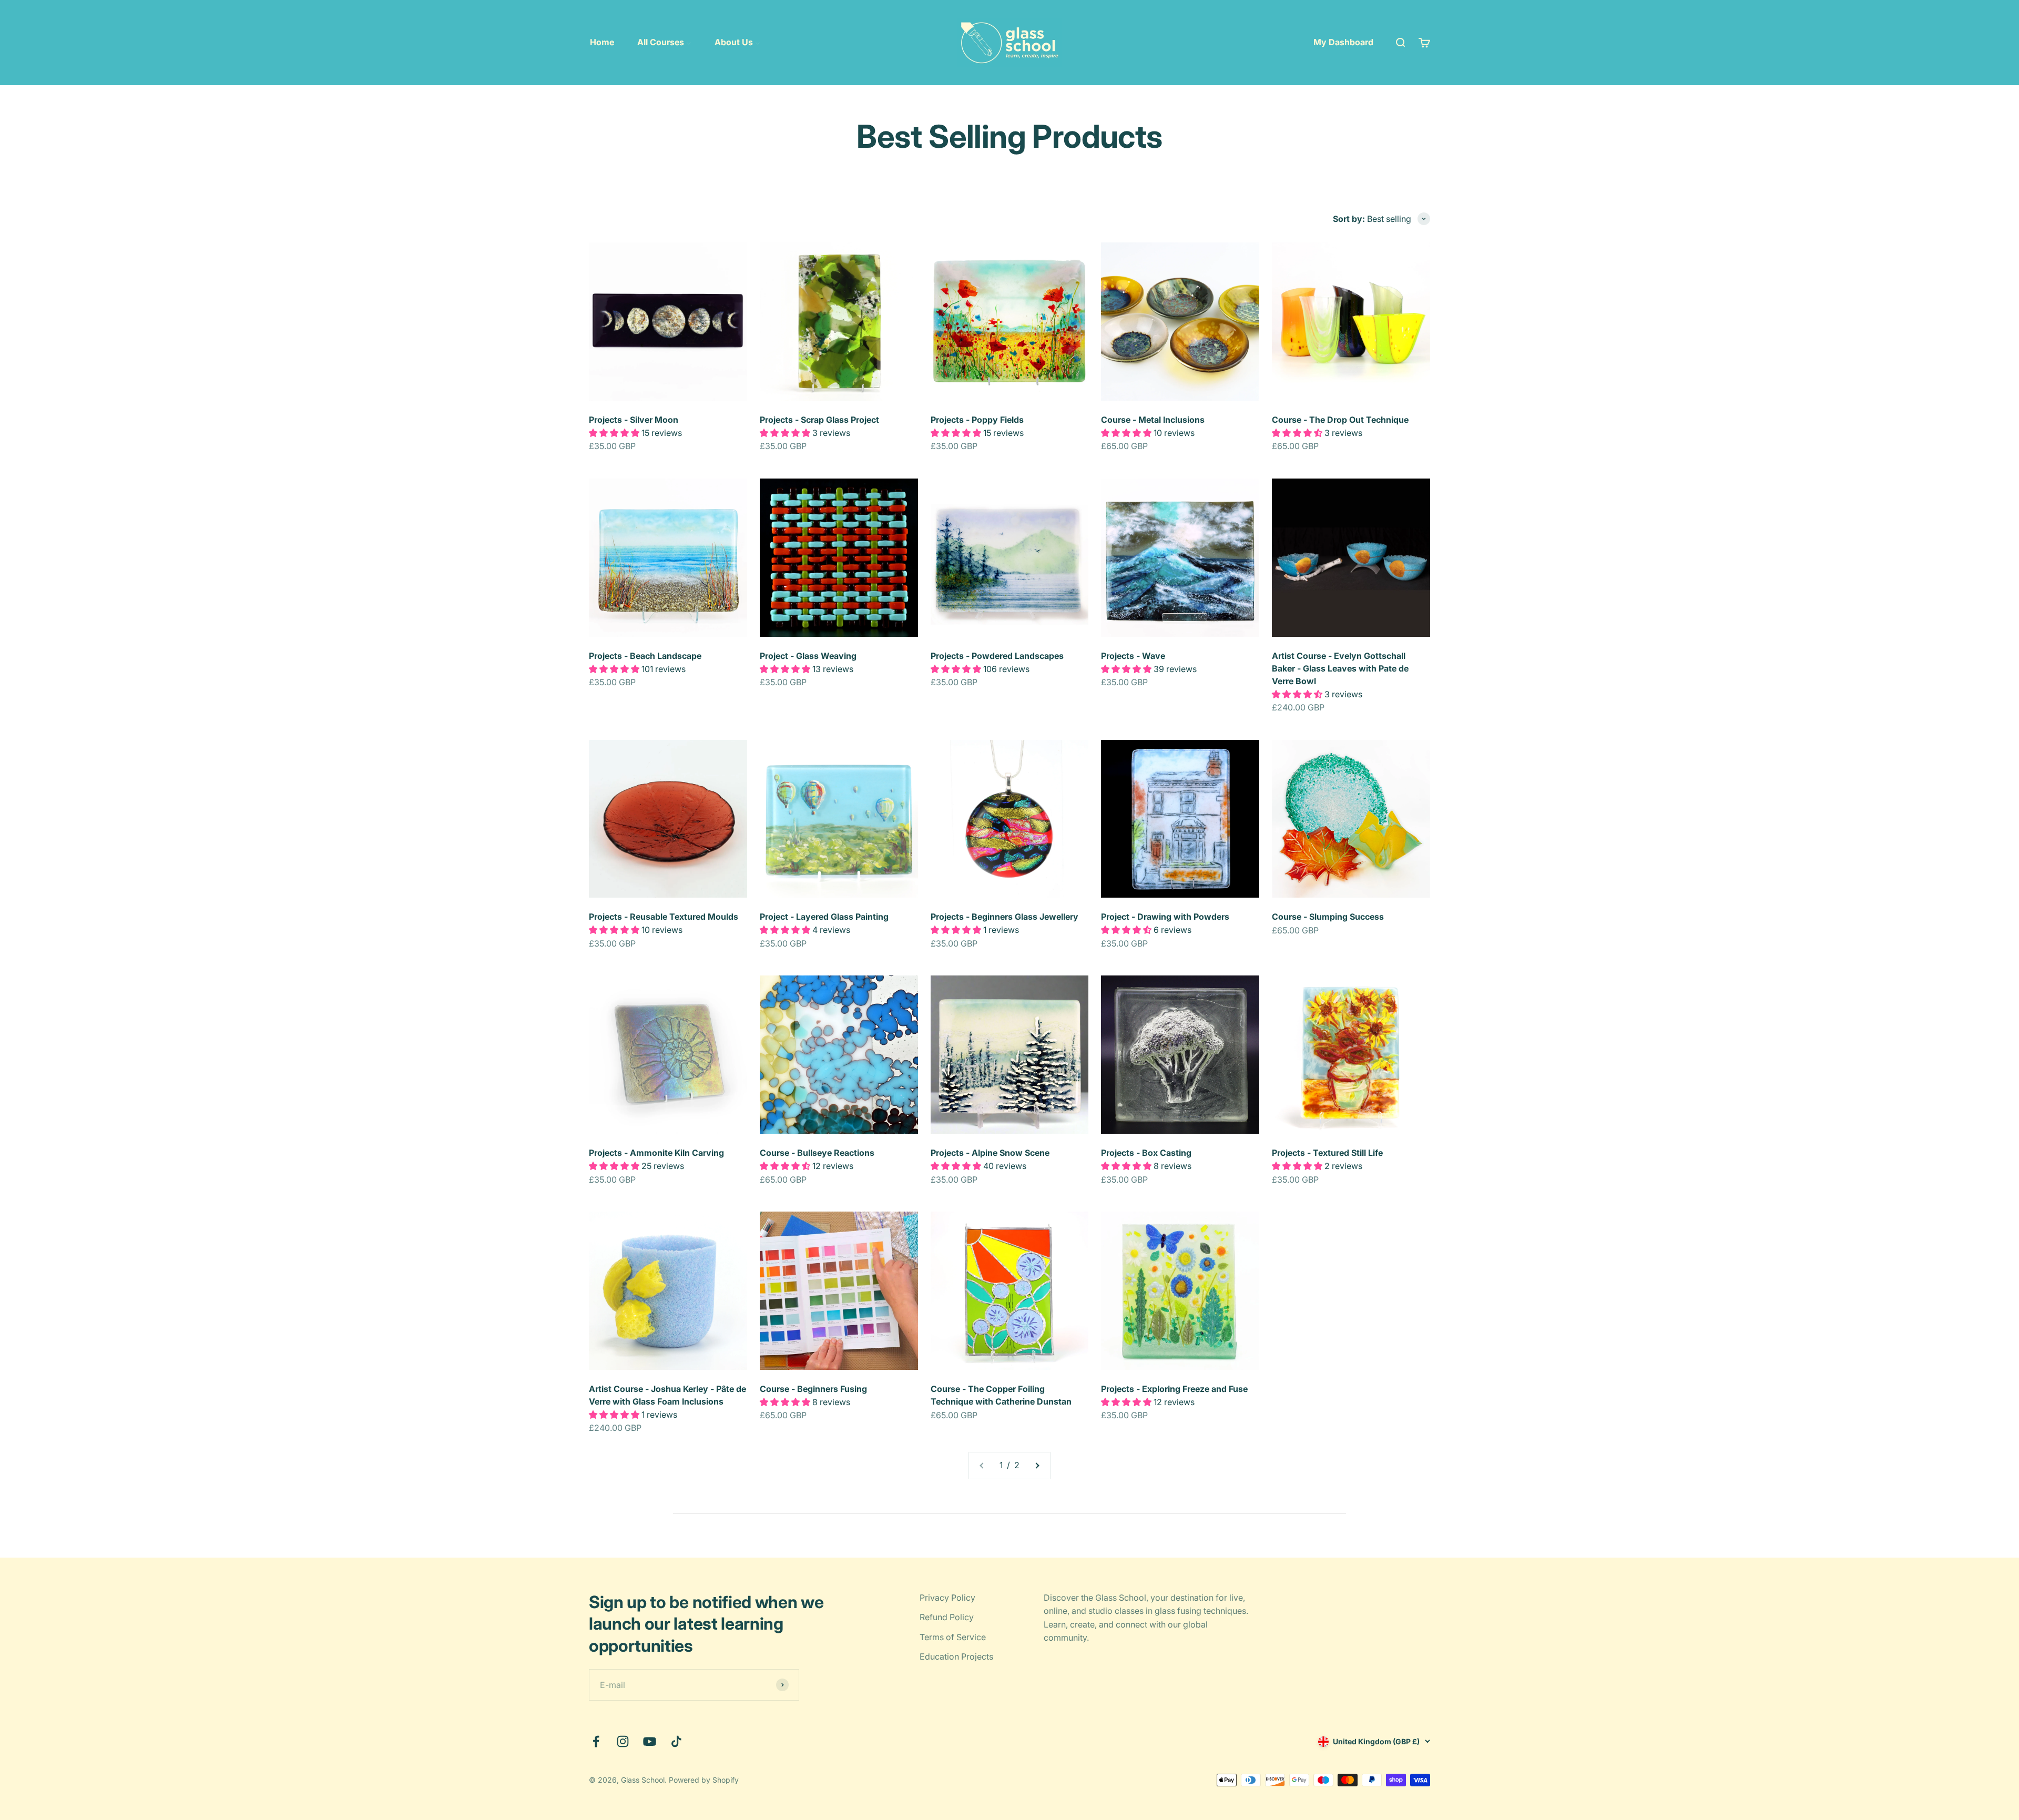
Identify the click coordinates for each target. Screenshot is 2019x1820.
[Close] (1989, 1651)
